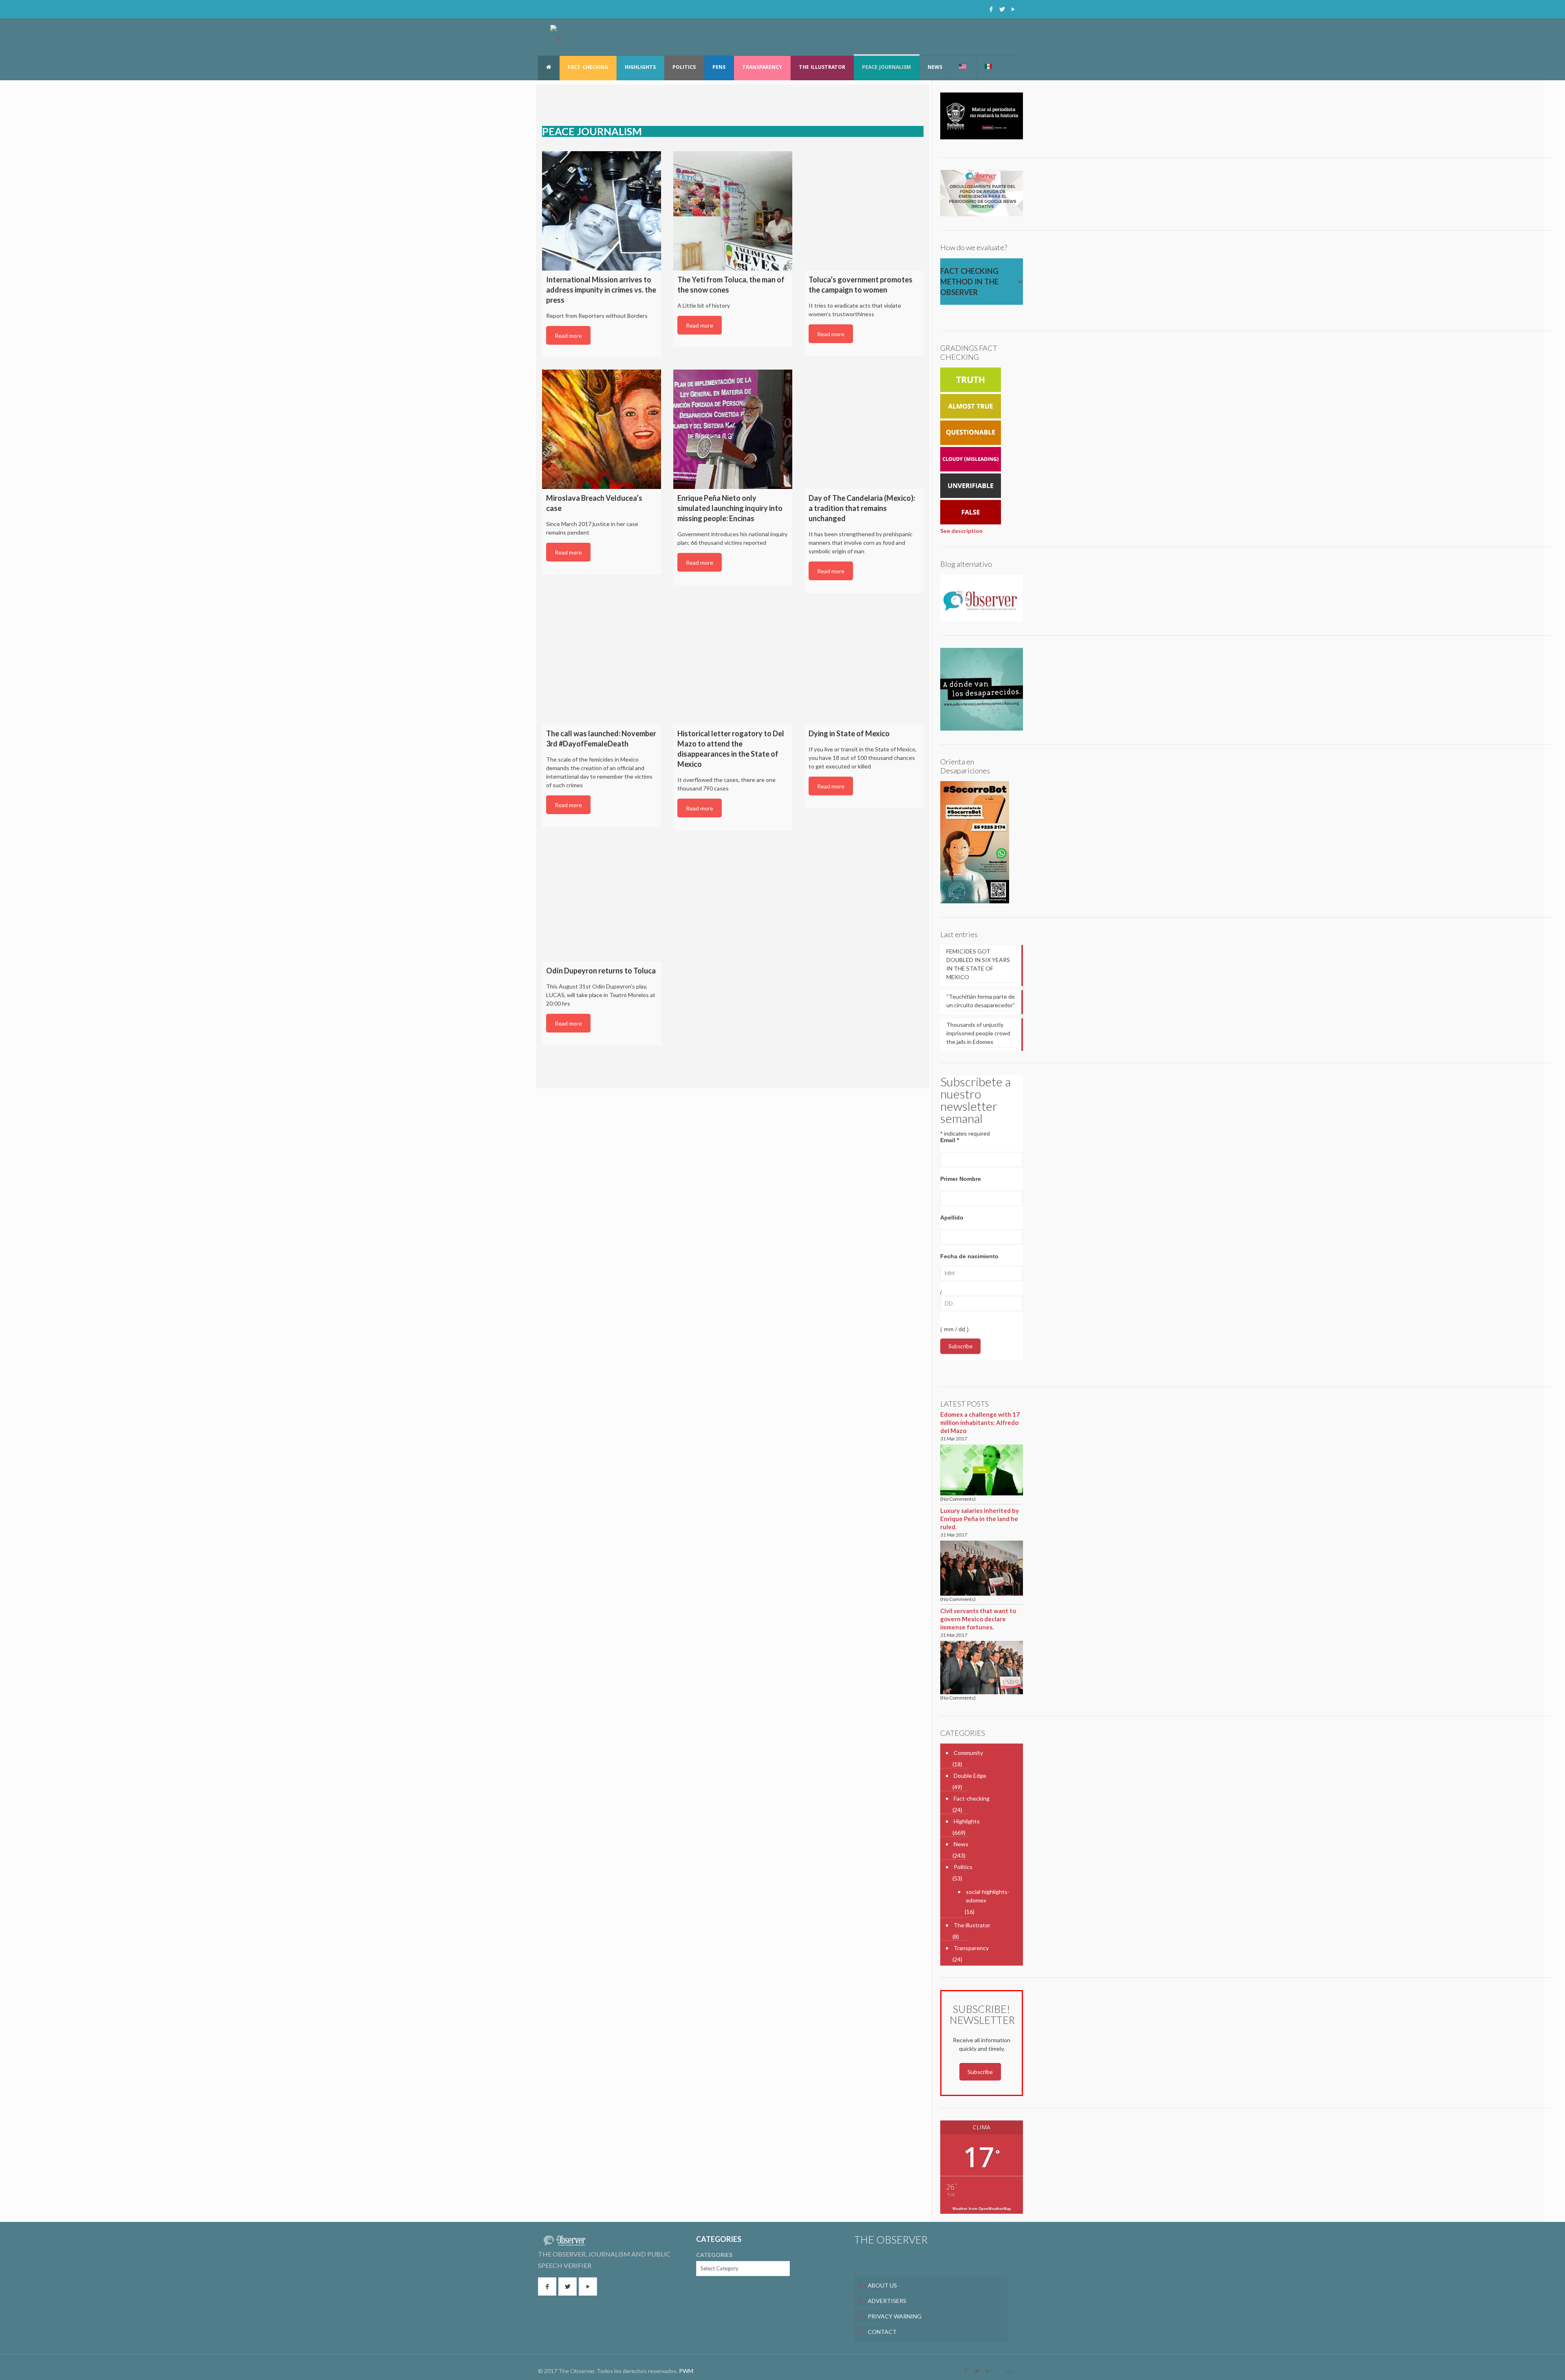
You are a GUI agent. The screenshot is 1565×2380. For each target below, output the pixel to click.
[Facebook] (991, 9)
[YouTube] (1013, 9)
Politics (963, 1867)
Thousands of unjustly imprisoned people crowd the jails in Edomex (978, 1033)
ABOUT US (882, 2285)
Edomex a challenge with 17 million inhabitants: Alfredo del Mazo (980, 1422)
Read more (568, 336)
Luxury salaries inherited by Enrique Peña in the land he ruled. (980, 1519)
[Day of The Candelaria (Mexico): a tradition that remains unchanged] (864, 429)
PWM (686, 2371)
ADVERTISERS (887, 2301)
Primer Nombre (961, 1179)
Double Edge (970, 1776)
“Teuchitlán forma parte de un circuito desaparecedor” (981, 1001)
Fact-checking (972, 1798)
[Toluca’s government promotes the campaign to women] (864, 211)
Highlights (967, 1821)
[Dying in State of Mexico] (864, 665)
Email (950, 1140)
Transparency (971, 1948)
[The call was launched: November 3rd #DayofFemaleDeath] (602, 665)
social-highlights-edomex (988, 1896)
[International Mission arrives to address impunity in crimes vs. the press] (602, 211)
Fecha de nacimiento (969, 1256)
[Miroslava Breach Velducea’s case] (602, 429)
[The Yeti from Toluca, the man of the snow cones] (733, 211)
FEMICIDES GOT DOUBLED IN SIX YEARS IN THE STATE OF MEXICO (978, 964)
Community (968, 1753)
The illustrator (972, 1925)
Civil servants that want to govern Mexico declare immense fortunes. (978, 1619)
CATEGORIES (714, 2255)
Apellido (952, 1218)
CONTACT (882, 2332)
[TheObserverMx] (556, 37)
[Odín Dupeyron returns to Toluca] (602, 902)
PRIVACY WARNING (895, 2316)
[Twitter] (1002, 9)
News (961, 1844)
